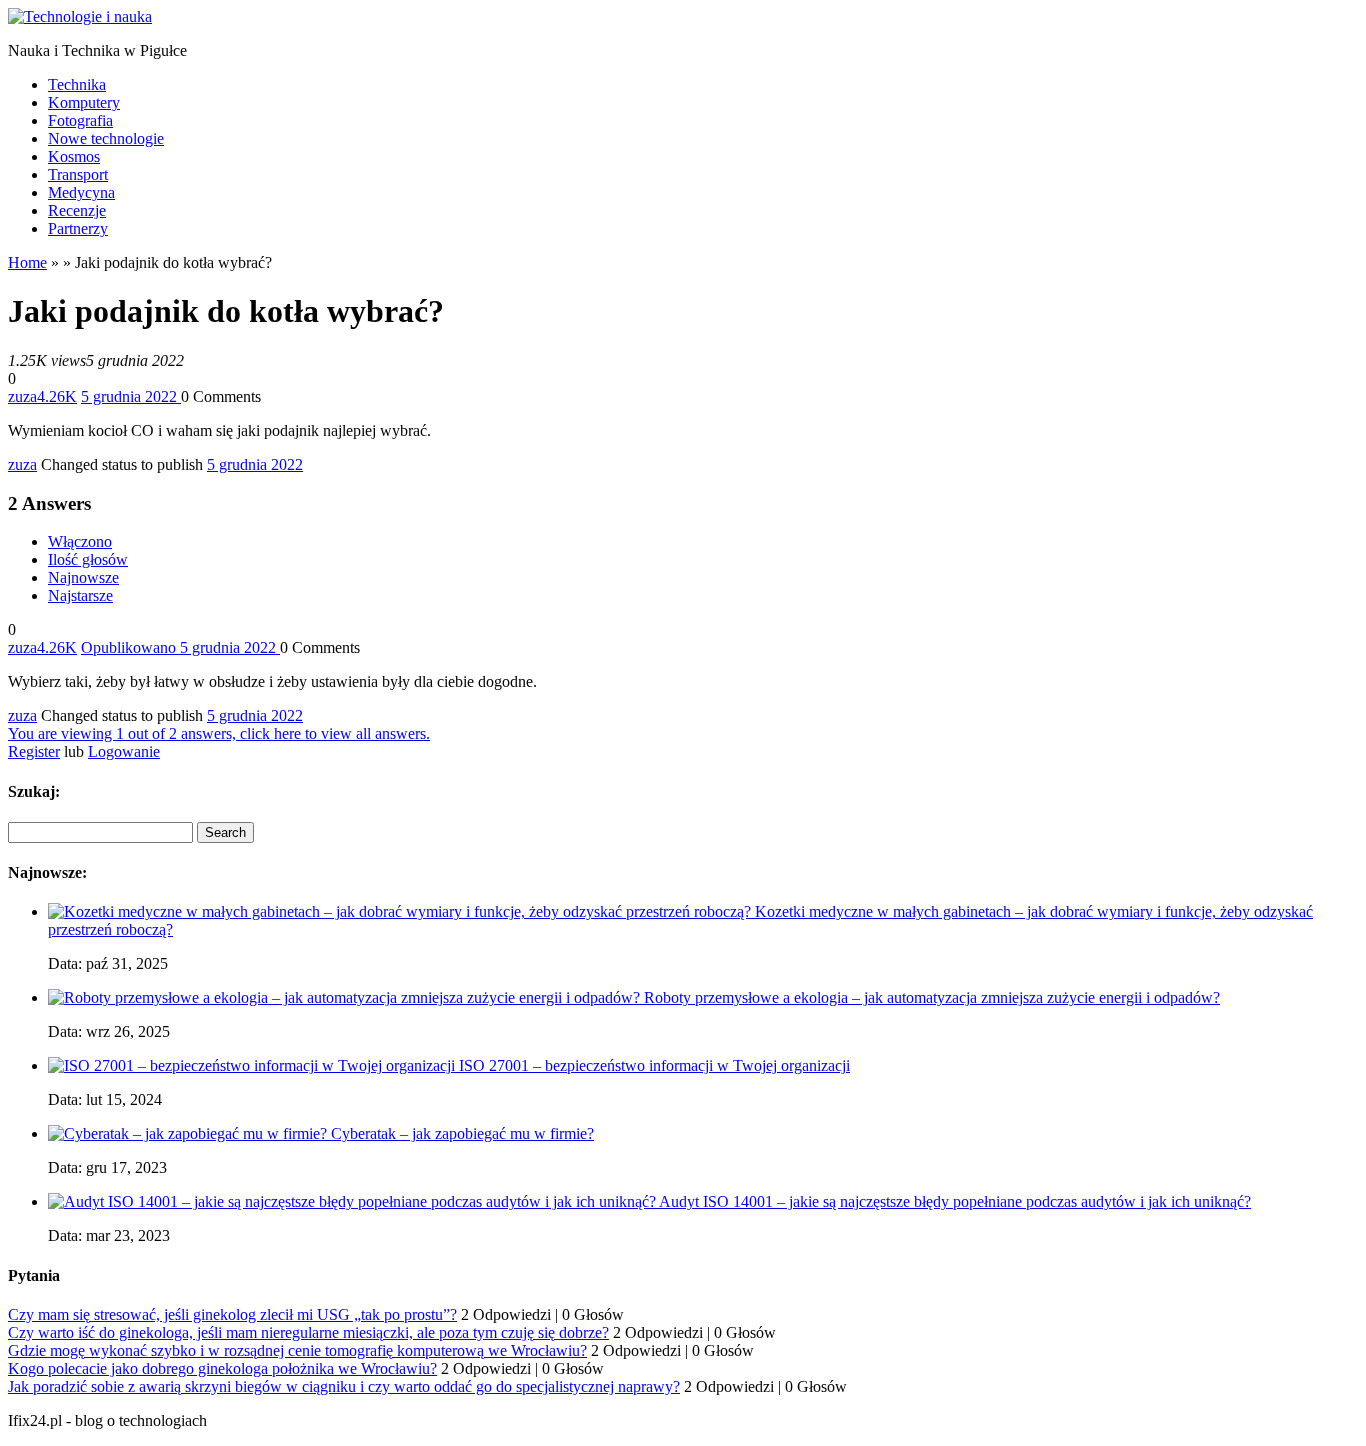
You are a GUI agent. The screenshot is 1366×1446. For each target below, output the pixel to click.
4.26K (57, 396)
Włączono (80, 541)
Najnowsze (83, 577)
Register (34, 751)
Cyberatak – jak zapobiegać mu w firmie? (462, 1133)
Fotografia (80, 120)
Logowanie (124, 751)
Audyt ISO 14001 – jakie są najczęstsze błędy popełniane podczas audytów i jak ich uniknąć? (955, 1201)
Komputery (84, 102)
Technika (77, 84)
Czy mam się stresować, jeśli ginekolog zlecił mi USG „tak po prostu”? (232, 1314)
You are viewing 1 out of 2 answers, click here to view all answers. (219, 733)
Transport (78, 174)
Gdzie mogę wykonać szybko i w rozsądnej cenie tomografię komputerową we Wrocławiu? (297, 1350)
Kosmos (74, 156)
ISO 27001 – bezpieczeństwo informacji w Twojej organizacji (654, 1065)
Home (27, 262)
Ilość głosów (88, 559)
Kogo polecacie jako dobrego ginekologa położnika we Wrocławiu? (222, 1368)
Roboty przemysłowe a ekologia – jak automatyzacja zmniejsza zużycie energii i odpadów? (932, 997)
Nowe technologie (106, 138)
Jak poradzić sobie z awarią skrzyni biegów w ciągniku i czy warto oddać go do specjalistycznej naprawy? (344, 1386)
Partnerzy (78, 228)
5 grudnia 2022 (255, 464)
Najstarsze (80, 595)
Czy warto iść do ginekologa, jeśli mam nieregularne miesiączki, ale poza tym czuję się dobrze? (308, 1332)
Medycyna (81, 192)
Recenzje (77, 210)
